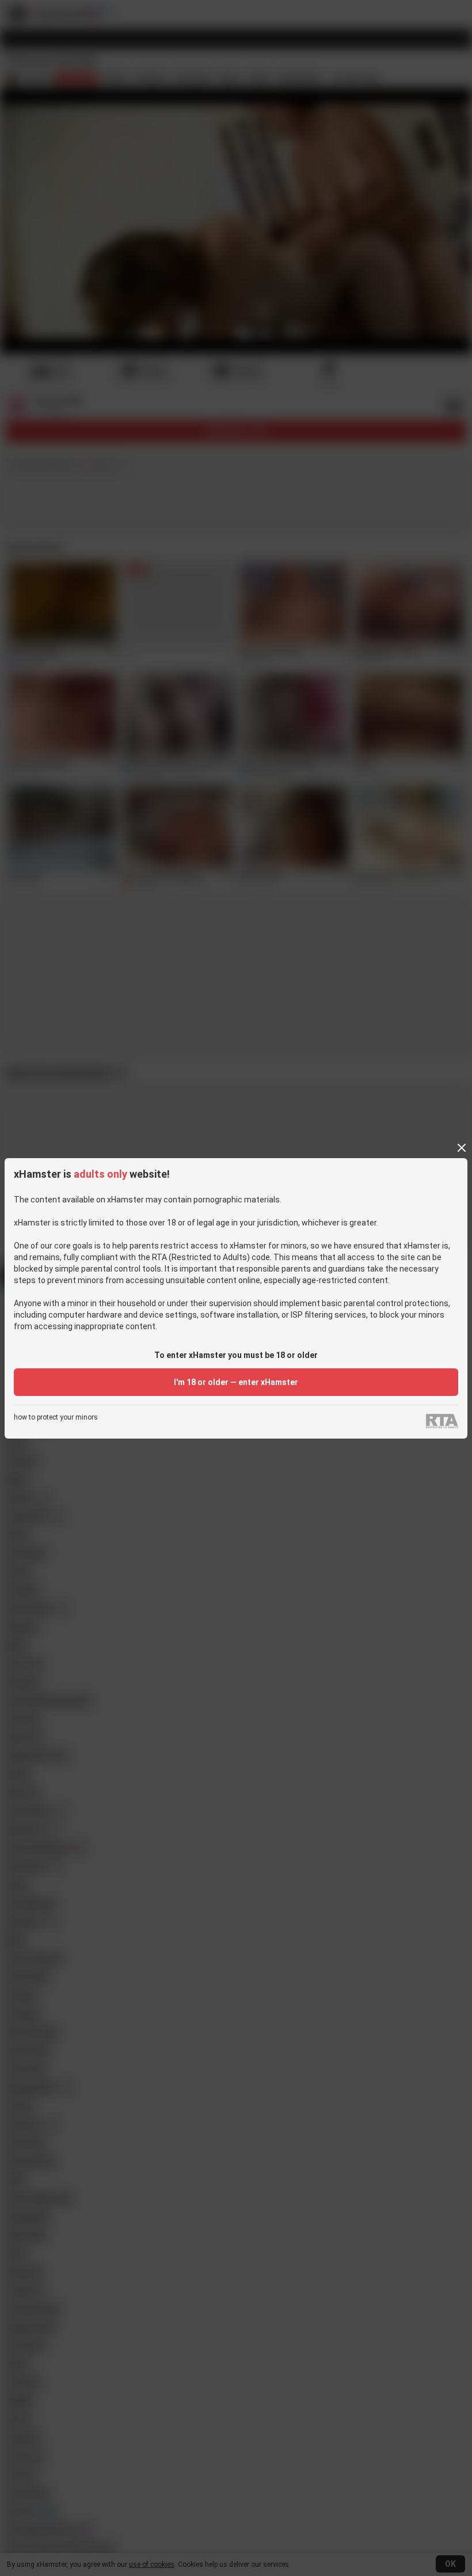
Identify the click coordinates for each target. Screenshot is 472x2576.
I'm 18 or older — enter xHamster (236, 1382)
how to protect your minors (56, 1418)
